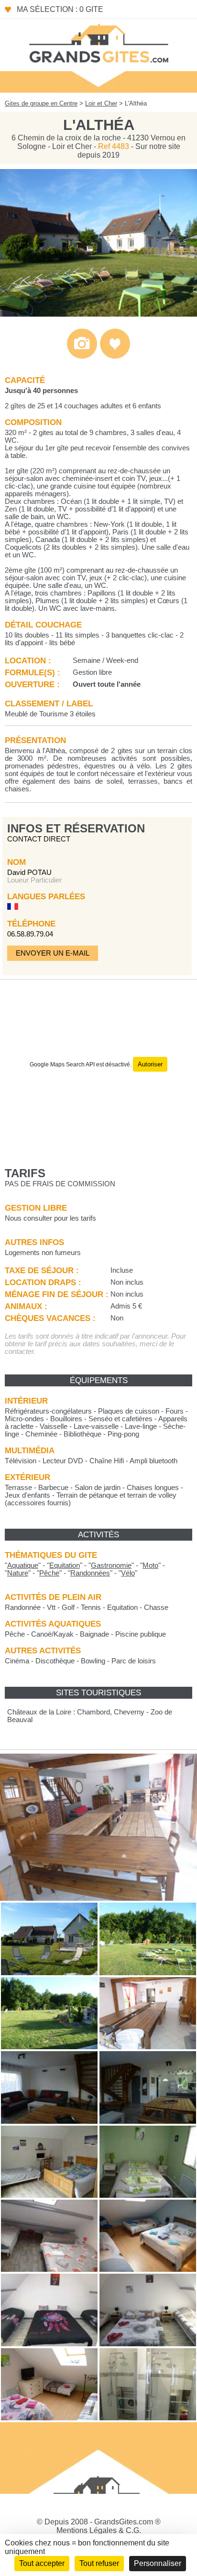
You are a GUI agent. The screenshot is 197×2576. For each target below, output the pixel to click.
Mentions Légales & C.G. (99, 2530)
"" (23, 1565)
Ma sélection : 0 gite (60, 9)
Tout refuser (99, 2563)
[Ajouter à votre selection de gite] (115, 357)
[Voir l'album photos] (82, 357)
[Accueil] (98, 43)
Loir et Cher (101, 103)
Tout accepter (42, 2563)
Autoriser (150, 1064)
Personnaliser (158, 2563)
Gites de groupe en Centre (41, 103)
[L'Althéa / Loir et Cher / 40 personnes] (98, 314)
